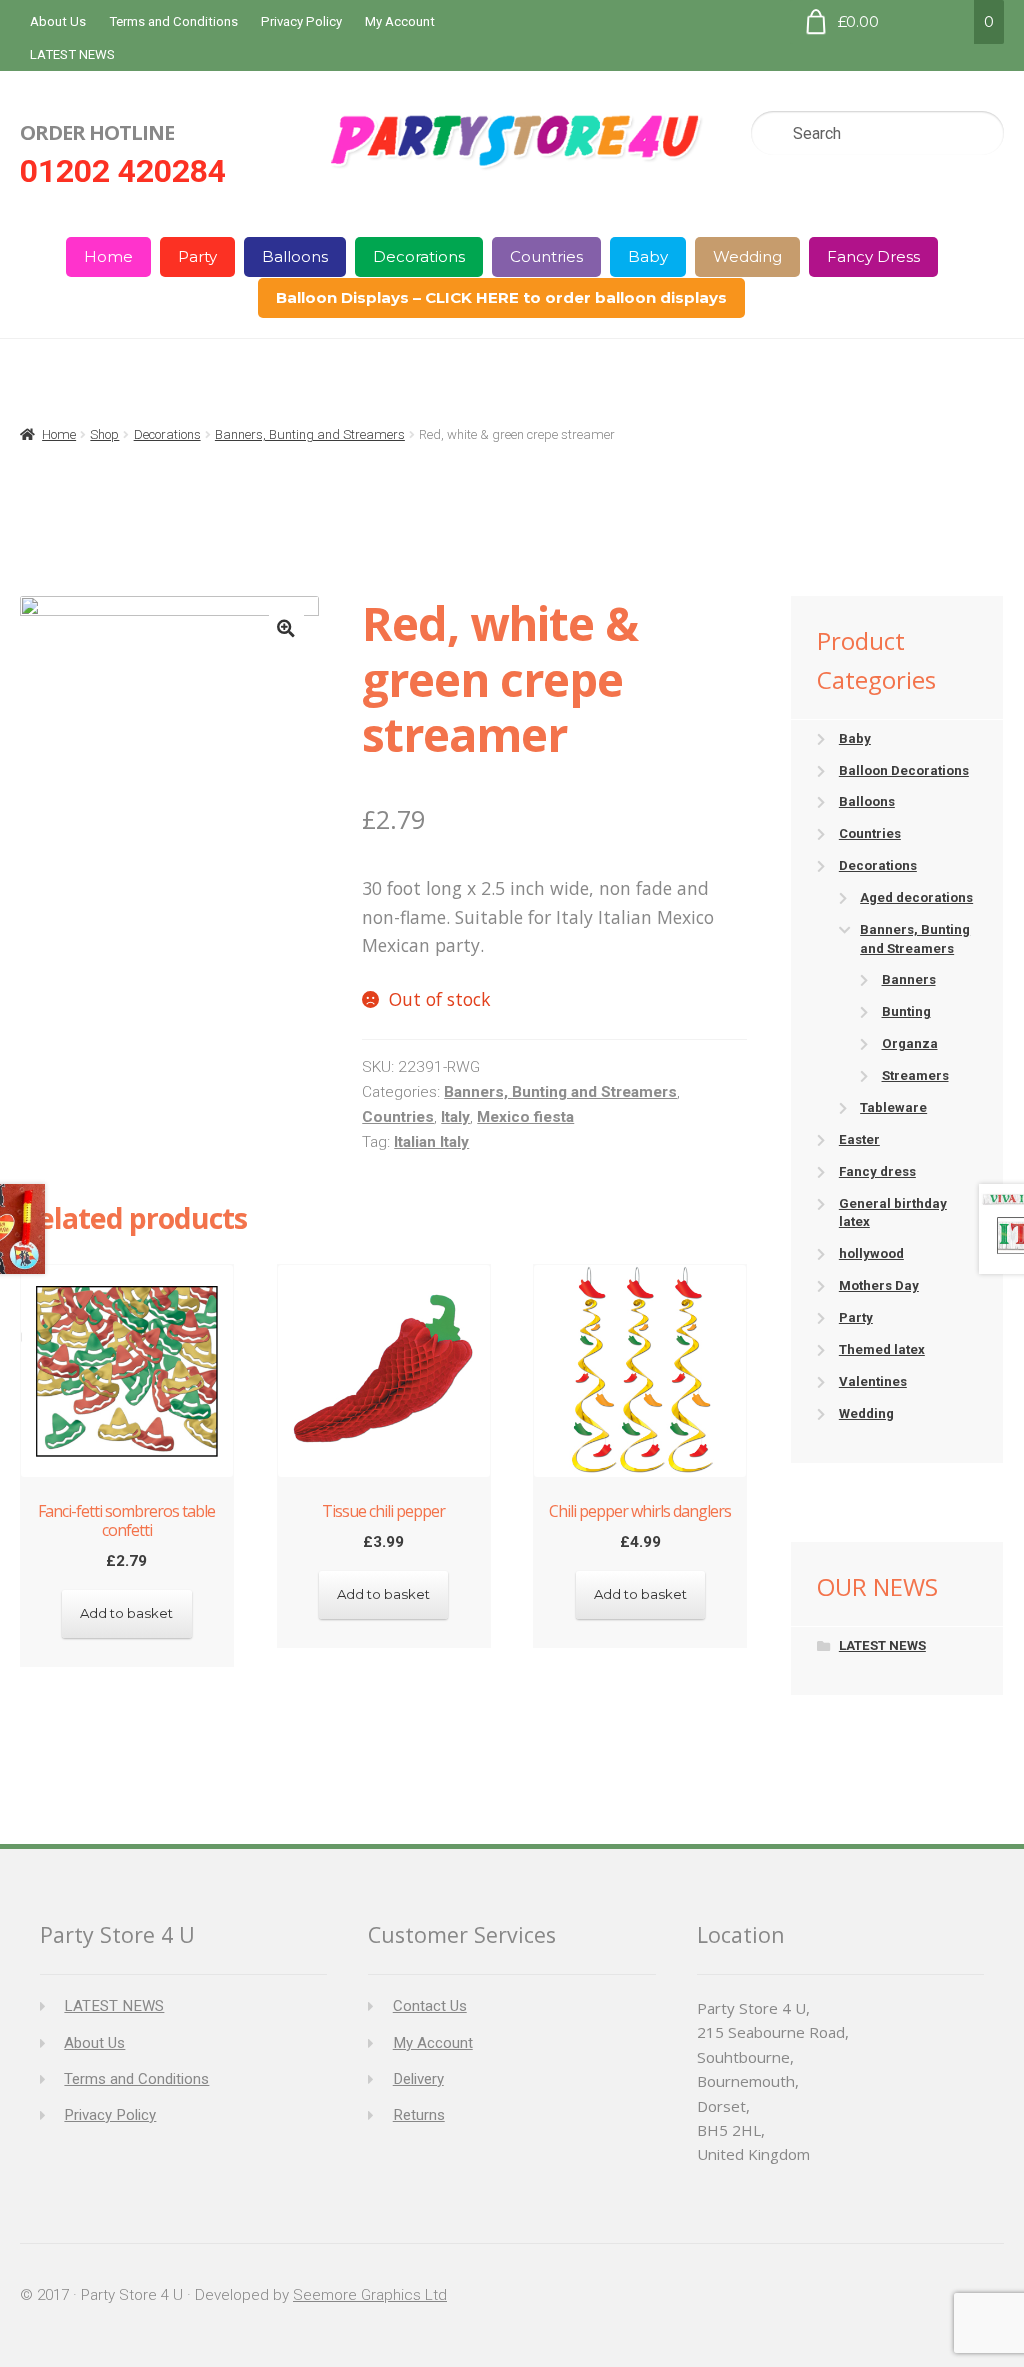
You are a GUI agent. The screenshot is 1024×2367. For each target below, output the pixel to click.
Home (108, 256)
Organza (910, 1043)
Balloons (295, 256)
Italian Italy (431, 1142)
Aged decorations (916, 897)
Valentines (873, 1381)
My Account (400, 21)
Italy (455, 1117)
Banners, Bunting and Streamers (310, 434)
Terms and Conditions (173, 21)
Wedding (747, 256)
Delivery (418, 2079)
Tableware (893, 1107)
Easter (859, 1139)
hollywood (871, 1253)
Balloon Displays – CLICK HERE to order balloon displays (501, 297)
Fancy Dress (873, 256)
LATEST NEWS (72, 54)
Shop (104, 434)
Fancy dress (877, 1171)
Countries (546, 256)
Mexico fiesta (525, 1117)
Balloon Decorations (904, 770)
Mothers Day (879, 1285)
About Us (58, 21)
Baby (648, 256)
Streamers (915, 1075)
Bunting (906, 1011)
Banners (909, 979)
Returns (419, 2115)
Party (197, 256)
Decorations (419, 256)
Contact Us (430, 2006)
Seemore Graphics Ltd (370, 2295)
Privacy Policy (301, 21)
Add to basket (126, 1613)
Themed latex (882, 1349)
